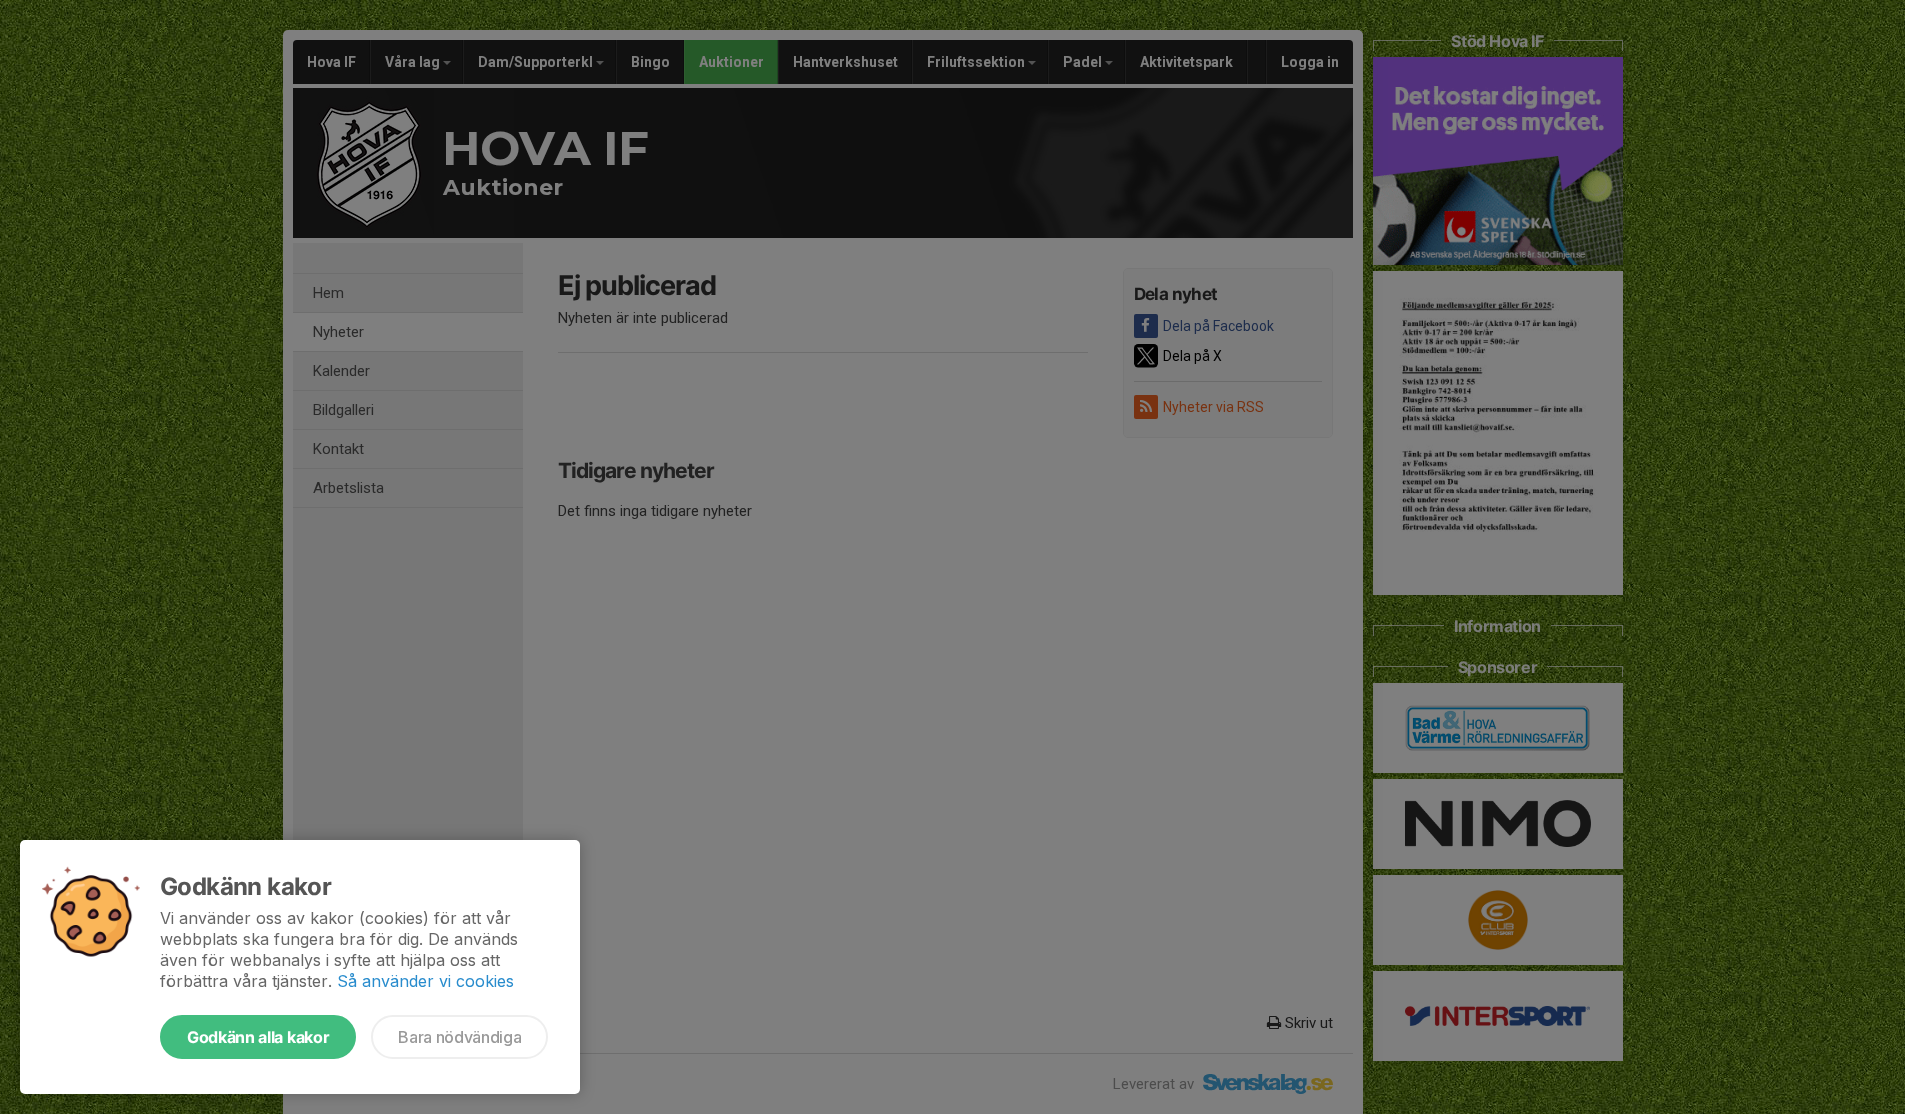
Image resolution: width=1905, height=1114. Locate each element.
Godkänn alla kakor (258, 1037)
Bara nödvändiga (459, 1037)
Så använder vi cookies (425, 981)
